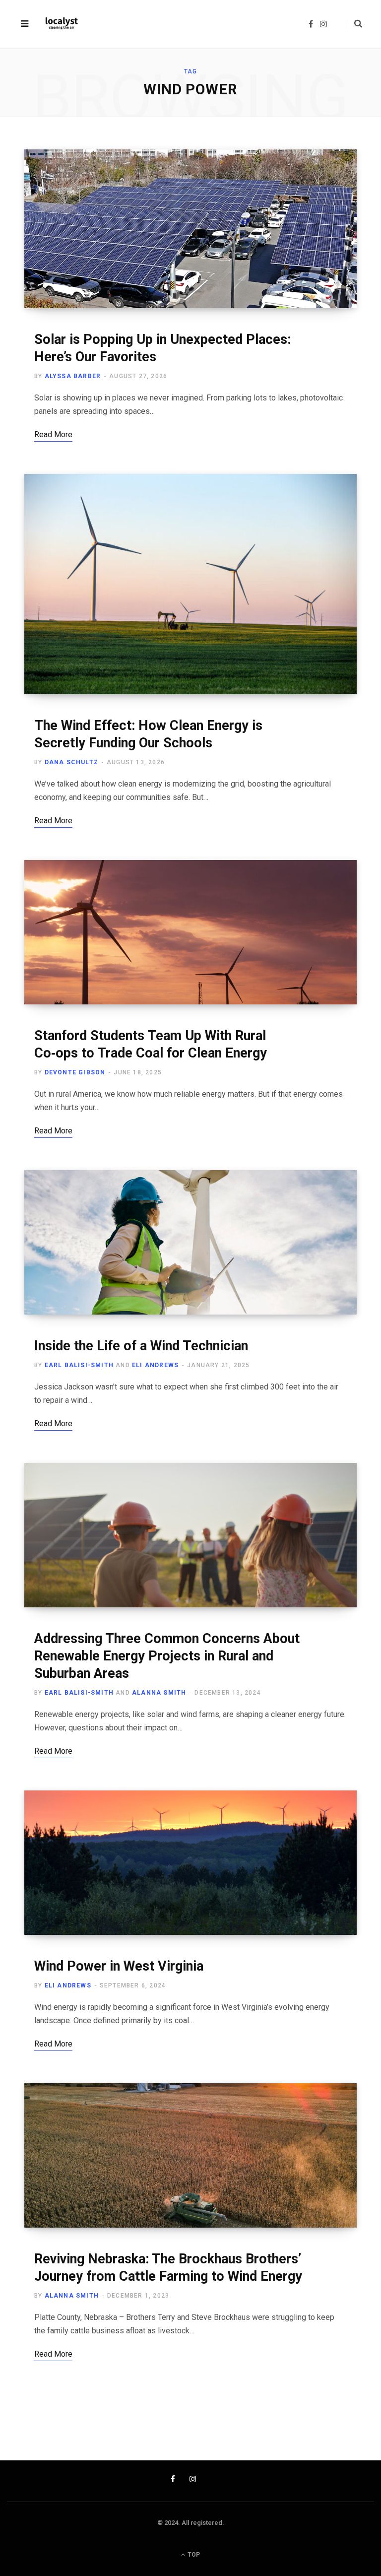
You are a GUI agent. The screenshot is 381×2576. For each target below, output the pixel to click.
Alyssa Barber (73, 376)
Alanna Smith (159, 1693)
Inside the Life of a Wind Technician (141, 1346)
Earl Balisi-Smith (79, 1365)
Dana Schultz (71, 762)
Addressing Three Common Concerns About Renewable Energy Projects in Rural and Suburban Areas (167, 1656)
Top (193, 2555)
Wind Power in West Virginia (119, 1966)
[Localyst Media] (61, 24)
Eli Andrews (155, 1365)
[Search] (354, 24)
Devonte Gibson (75, 1072)
